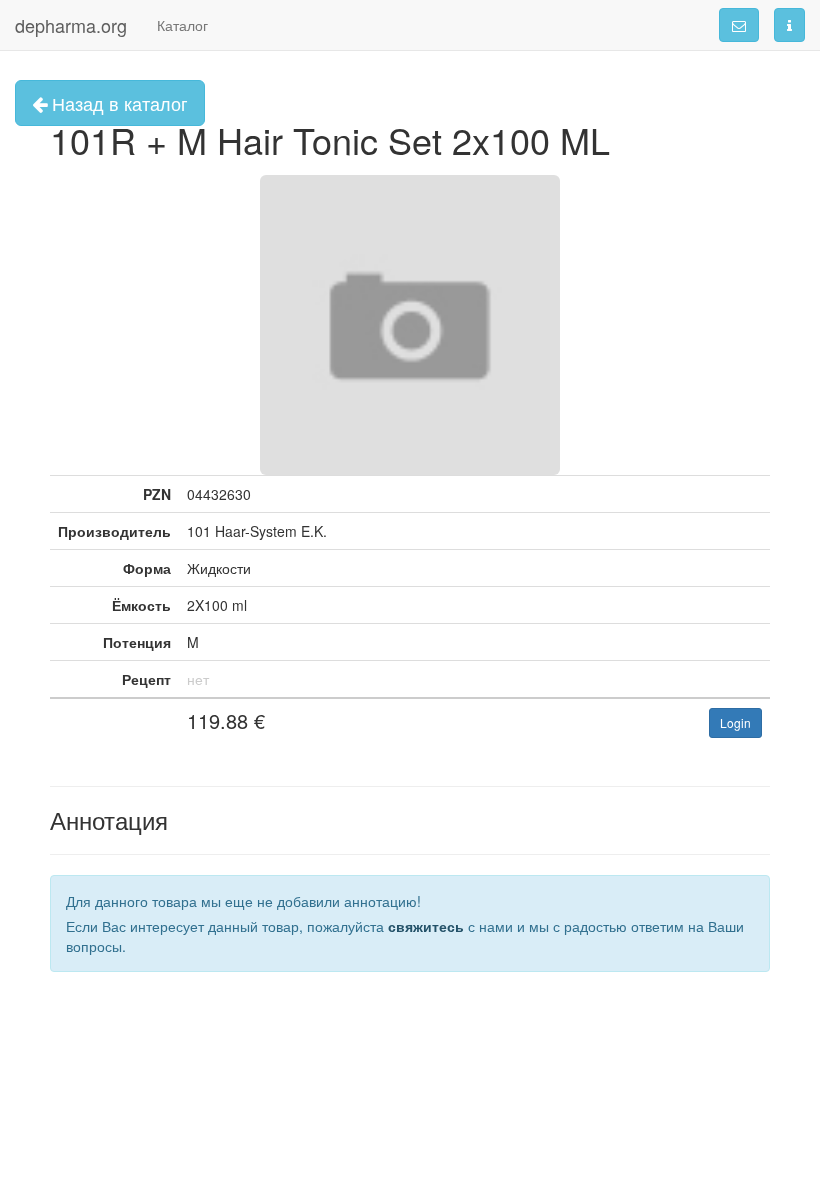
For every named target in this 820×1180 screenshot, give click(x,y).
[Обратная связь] (739, 25)
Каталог (182, 25)
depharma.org (71, 25)
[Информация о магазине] (789, 25)
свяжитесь (426, 926)
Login (735, 722)
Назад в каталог (117, 103)
